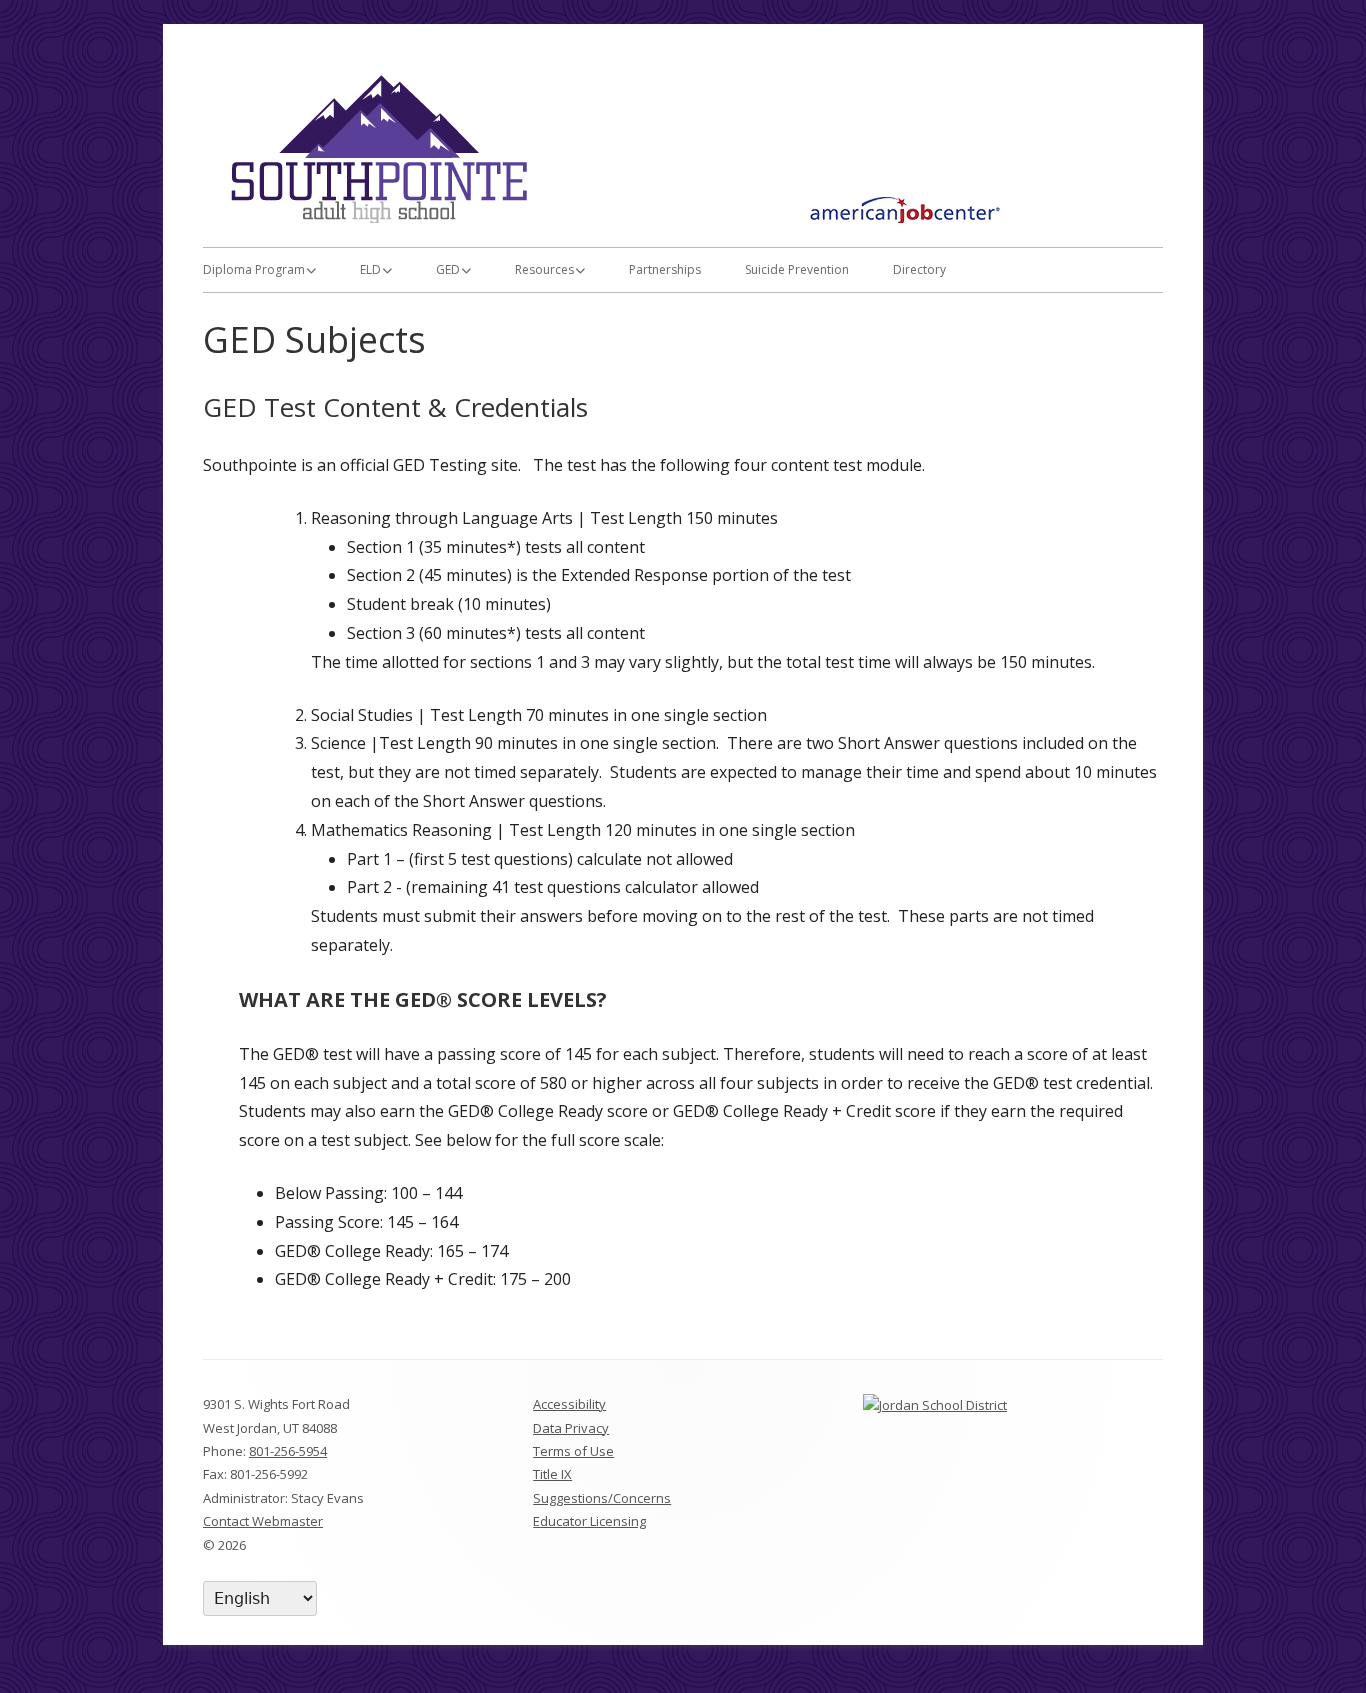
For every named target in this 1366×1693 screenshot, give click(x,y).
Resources (544, 269)
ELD (370, 269)
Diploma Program (254, 269)
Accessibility (569, 1404)
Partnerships (665, 269)
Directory (919, 269)
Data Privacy (571, 1428)
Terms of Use (573, 1451)
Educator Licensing (589, 1521)
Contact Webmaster (263, 1521)
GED (448, 269)
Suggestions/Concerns (602, 1498)
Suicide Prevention (797, 269)
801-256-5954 (288, 1451)
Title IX (552, 1474)
